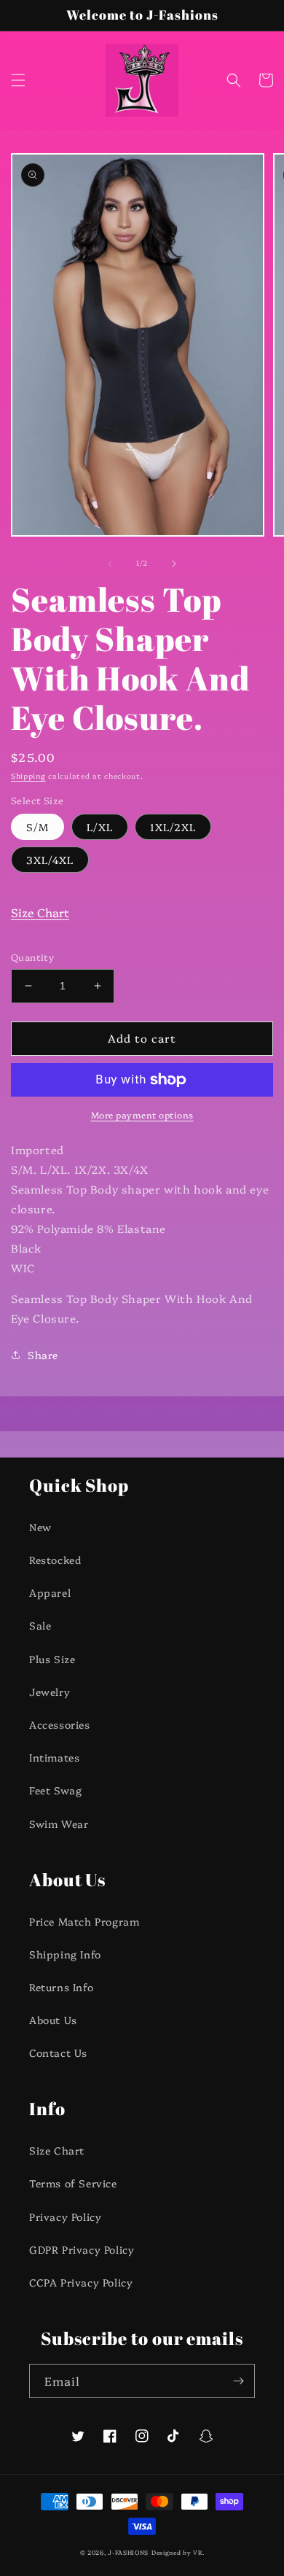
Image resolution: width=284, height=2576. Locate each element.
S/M (38, 827)
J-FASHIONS (128, 2552)
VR (197, 2552)
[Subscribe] (238, 2381)
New (40, 1527)
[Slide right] (174, 564)
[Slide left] (110, 564)
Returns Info (61, 1987)
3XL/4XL (50, 860)
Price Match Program (84, 1921)
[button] (18, 80)
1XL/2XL (173, 827)
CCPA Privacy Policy (81, 2282)
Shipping (28, 776)
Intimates (54, 1757)
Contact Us (58, 2052)
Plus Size (52, 1659)
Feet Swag (55, 1790)
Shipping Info (65, 1954)
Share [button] (43, 1355)
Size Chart (40, 912)
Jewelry (50, 1692)
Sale (40, 1625)
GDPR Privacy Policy (82, 2249)
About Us (53, 2020)
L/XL (100, 827)
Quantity (32, 957)
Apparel (50, 1592)
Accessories (60, 1724)
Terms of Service (73, 2183)
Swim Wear (59, 1824)
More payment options (142, 1114)
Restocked (55, 1560)
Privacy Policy (65, 2217)
